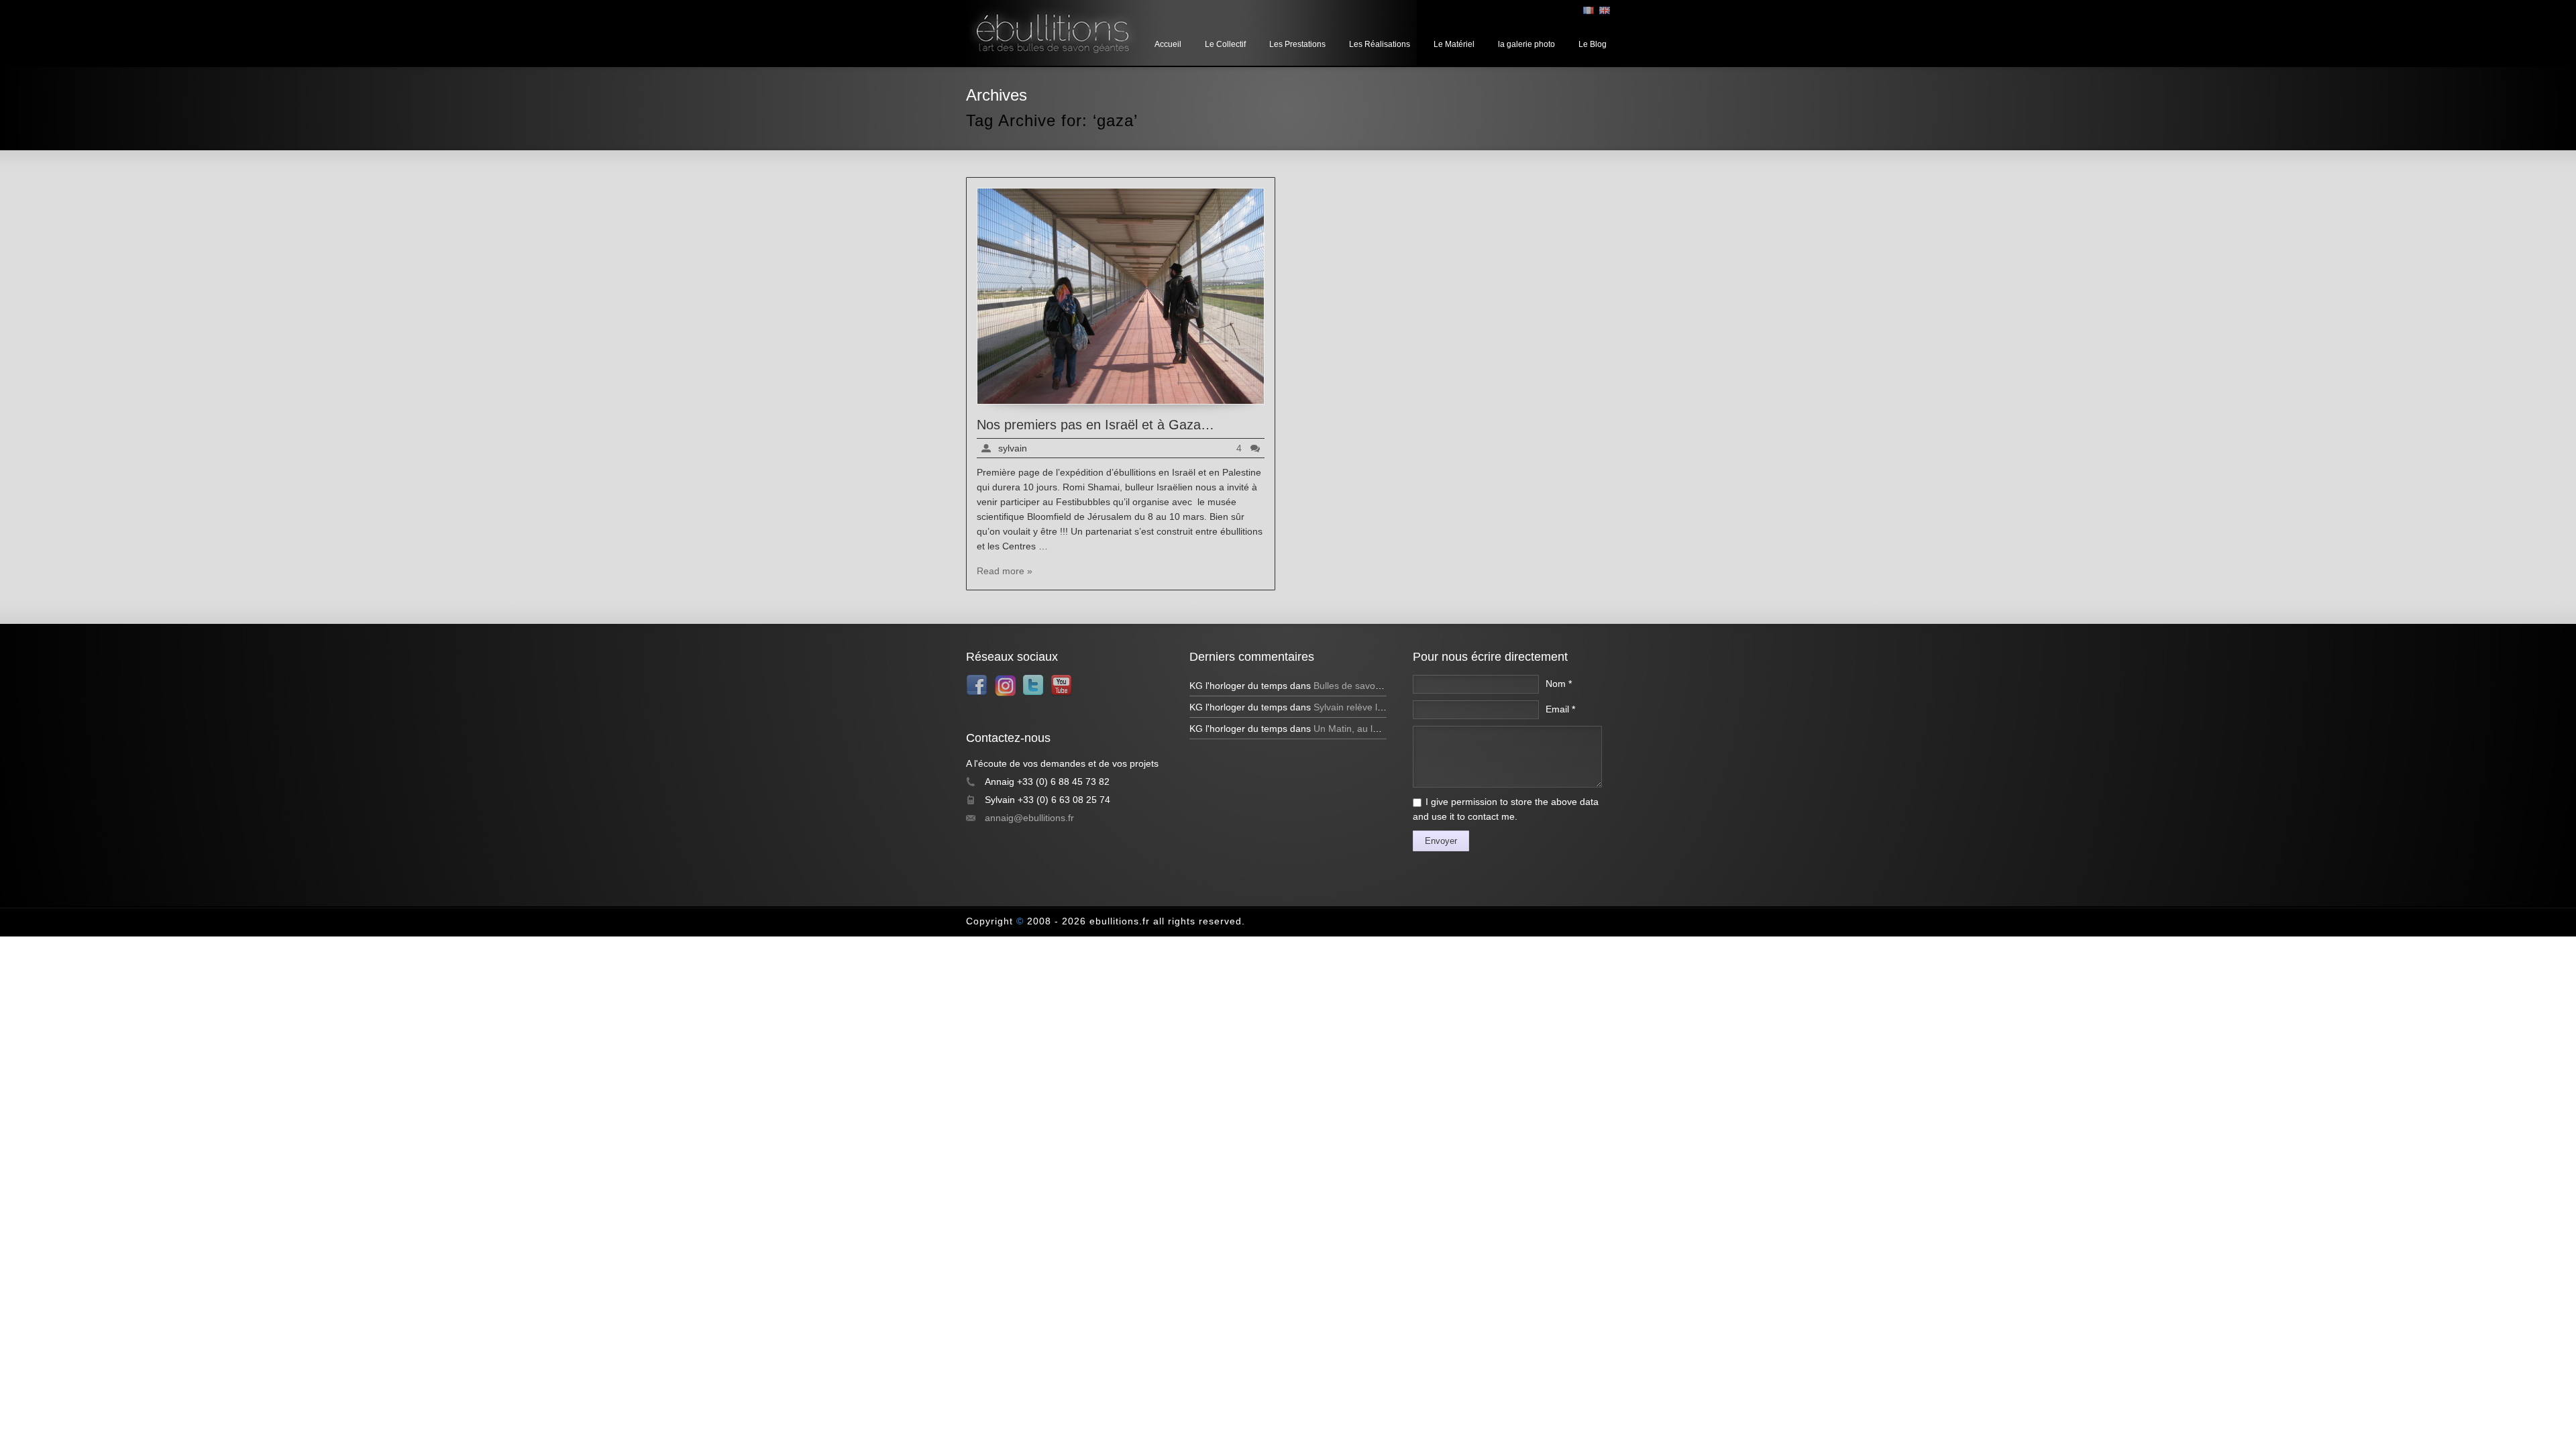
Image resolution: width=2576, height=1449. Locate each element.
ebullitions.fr (1120, 921)
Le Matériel (1454, 44)
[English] (1605, 10)
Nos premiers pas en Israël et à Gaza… (1095, 425)
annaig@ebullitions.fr (1029, 818)
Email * (1560, 709)
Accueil (1168, 44)
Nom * (1559, 684)
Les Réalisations (1380, 44)
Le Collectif (1225, 44)
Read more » (1005, 571)
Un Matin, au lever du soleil (1371, 729)
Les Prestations (1297, 44)
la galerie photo (1526, 44)
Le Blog (1593, 44)
